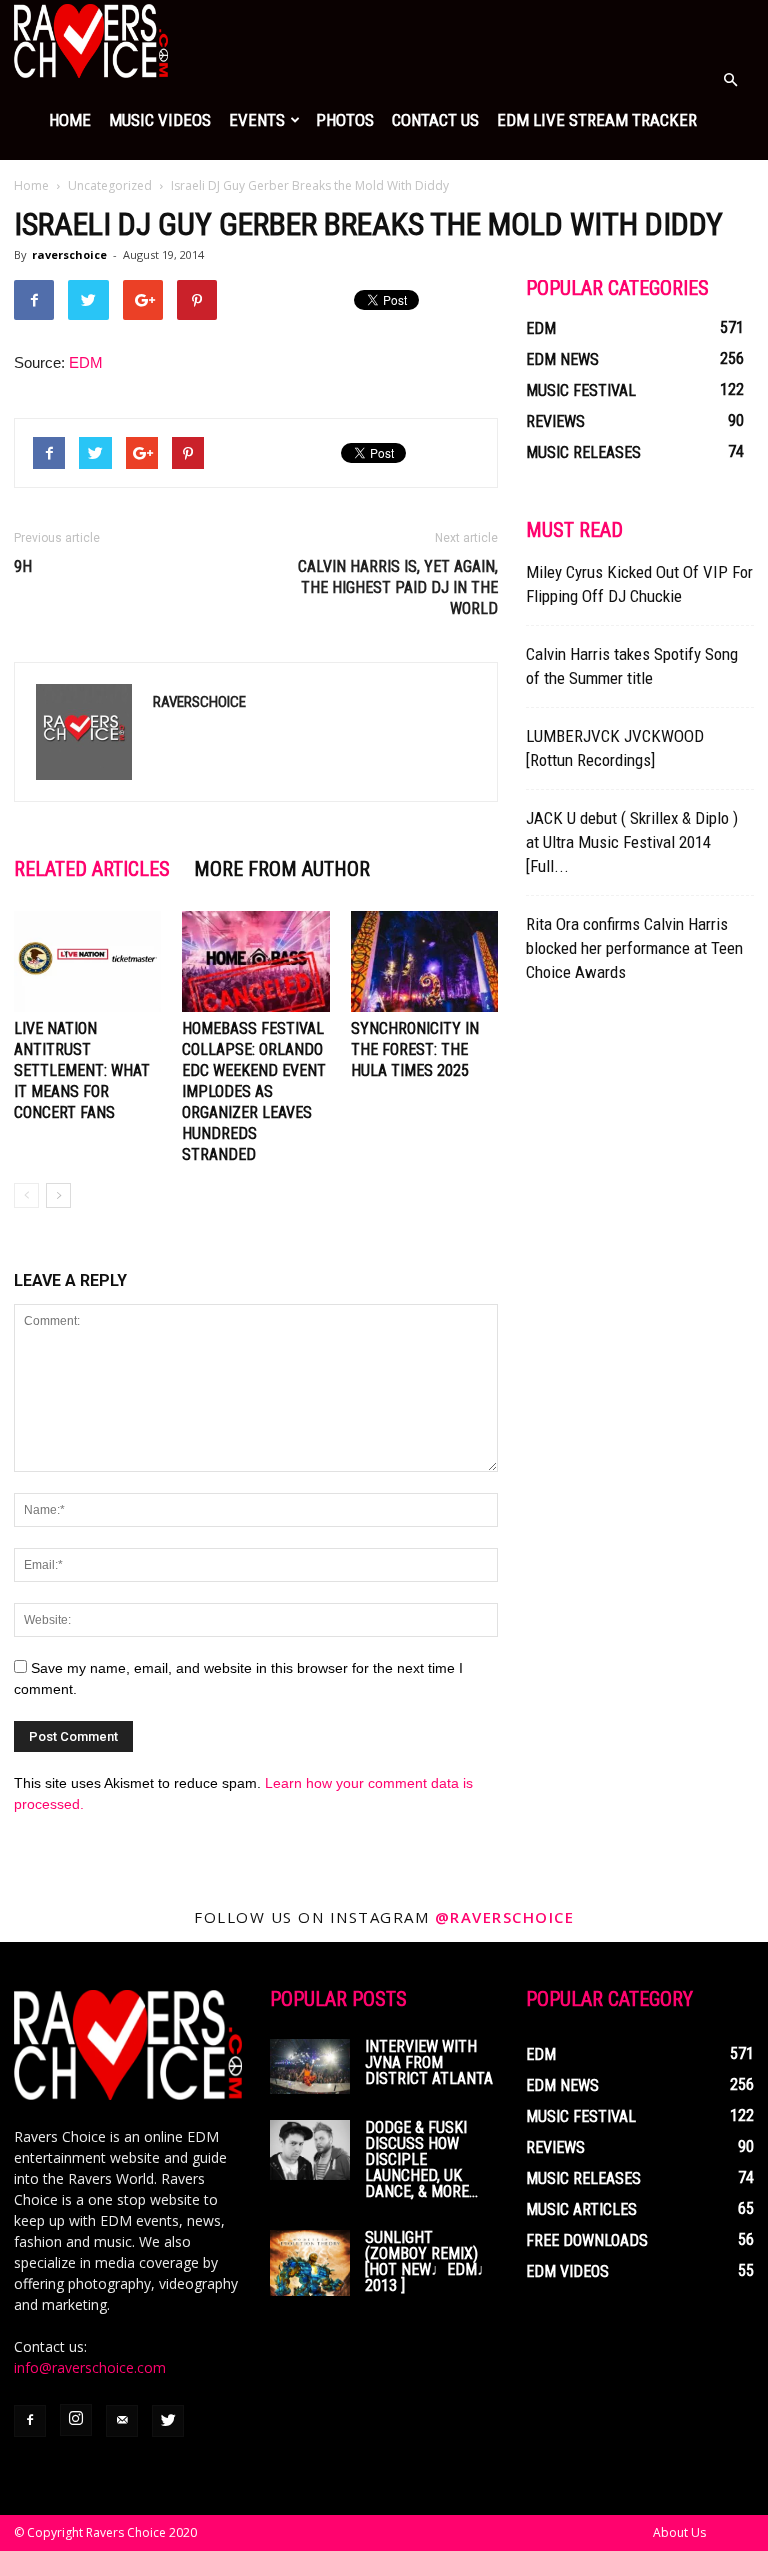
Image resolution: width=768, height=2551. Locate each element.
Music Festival (581, 390)
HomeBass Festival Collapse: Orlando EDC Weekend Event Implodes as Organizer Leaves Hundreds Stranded (254, 1091)
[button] (730, 80)
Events (257, 120)
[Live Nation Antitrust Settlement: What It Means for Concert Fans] (87, 961)
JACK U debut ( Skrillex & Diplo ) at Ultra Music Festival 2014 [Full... (632, 842)
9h (23, 566)
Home (70, 120)
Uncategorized (110, 185)
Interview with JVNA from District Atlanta (429, 2062)
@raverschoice (505, 1917)
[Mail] (122, 2421)
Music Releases (583, 452)
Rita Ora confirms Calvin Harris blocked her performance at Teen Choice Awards (634, 948)
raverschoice (69, 254)
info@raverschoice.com (90, 2367)
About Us (679, 2532)
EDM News (562, 359)
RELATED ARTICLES (92, 869)
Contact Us (435, 120)
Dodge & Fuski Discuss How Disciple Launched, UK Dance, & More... (421, 2159)
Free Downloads (587, 2240)
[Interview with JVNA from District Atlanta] (310, 2066)
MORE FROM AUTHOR (282, 869)
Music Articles (581, 2209)
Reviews (555, 421)
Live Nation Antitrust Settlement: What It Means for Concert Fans (82, 1070)
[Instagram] (76, 2420)
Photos (345, 120)
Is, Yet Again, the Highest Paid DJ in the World (398, 587)
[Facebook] (30, 2421)
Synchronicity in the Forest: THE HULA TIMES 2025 (415, 1049)
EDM (86, 362)
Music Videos (160, 120)
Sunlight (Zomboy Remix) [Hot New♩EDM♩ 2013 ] (429, 2261)
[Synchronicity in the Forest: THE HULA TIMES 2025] (424, 961)
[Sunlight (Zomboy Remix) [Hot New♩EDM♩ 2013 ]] (310, 2263)
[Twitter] (168, 2421)
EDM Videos (567, 2271)
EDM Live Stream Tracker (597, 120)
